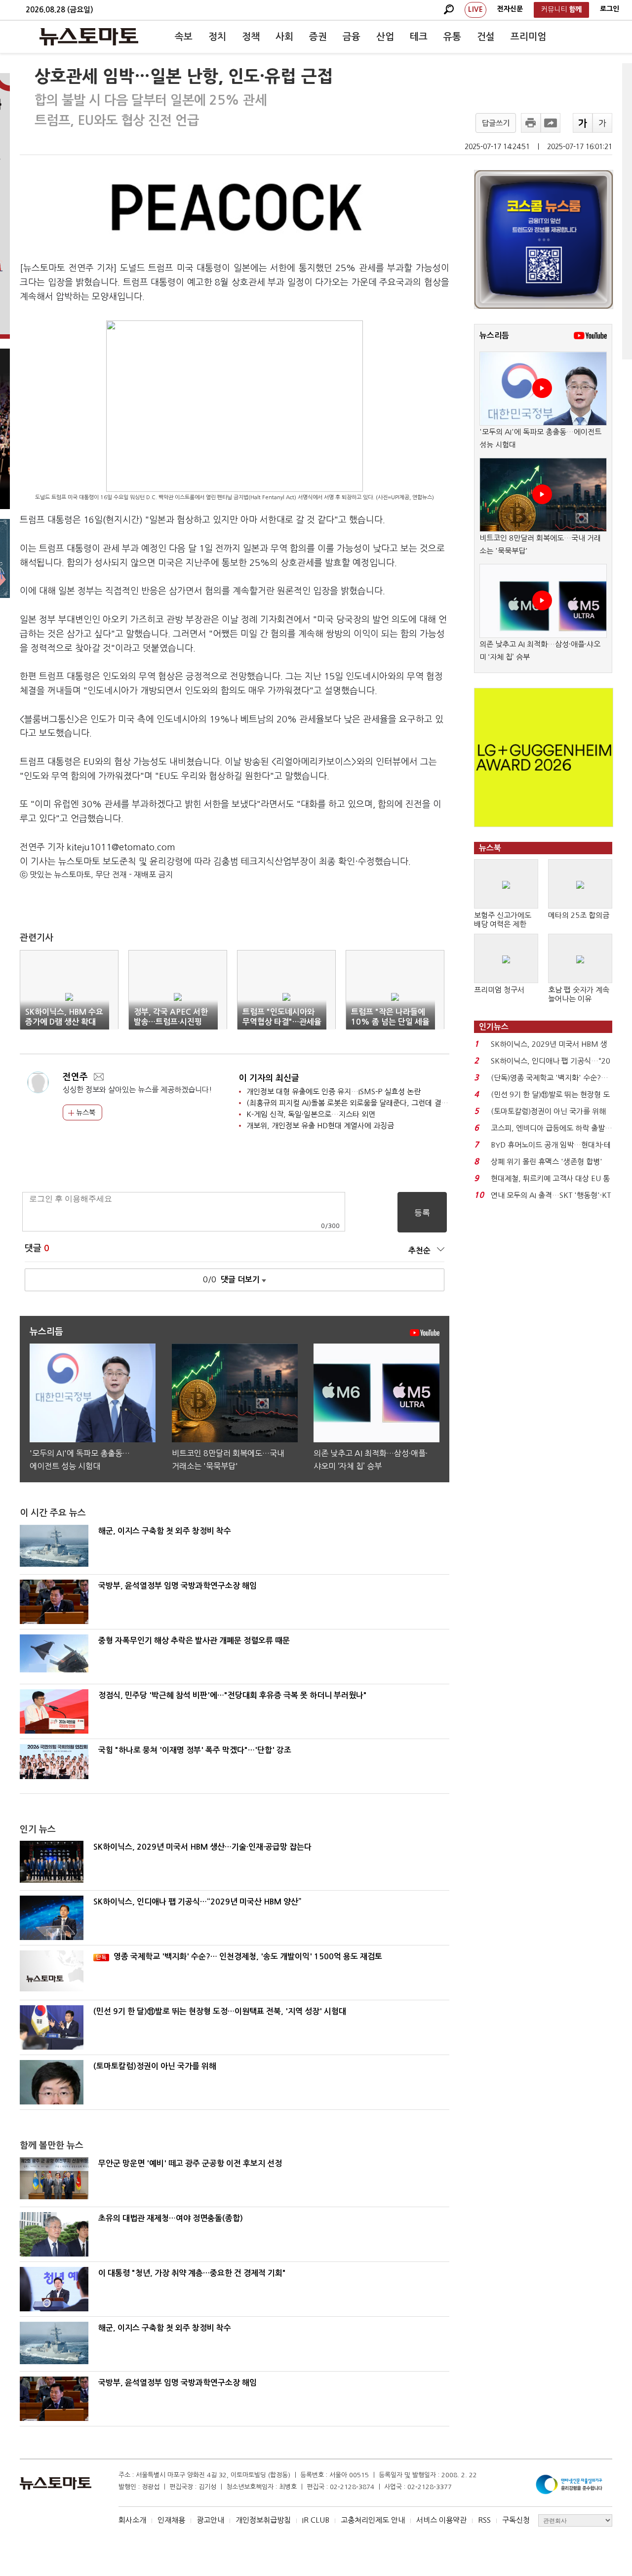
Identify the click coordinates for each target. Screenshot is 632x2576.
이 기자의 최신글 (269, 1078)
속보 (184, 37)
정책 (251, 37)
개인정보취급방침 (263, 2520)
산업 (385, 37)
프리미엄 (528, 37)
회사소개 (132, 2520)
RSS (484, 2520)
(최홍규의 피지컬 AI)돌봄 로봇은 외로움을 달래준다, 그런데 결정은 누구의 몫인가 (373, 1103)
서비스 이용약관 (441, 2520)
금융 (352, 37)
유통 (452, 37)
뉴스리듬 (494, 336)
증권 (318, 37)
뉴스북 (85, 1112)
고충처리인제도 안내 (373, 2520)
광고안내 (210, 2520)
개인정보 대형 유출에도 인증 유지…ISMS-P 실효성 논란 (334, 1091)
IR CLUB (316, 2520)
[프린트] (531, 123)
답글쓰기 (496, 123)
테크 (419, 37)
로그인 (610, 9)
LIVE (475, 9)
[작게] (602, 123)
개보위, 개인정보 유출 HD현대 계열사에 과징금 (320, 1126)
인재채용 (171, 2520)
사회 (284, 37)
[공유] (551, 123)
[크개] (583, 123)
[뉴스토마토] (89, 37)
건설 (486, 37)
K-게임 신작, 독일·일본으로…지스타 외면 (311, 1114)
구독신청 (516, 2520)
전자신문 (510, 9)
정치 (217, 37)
